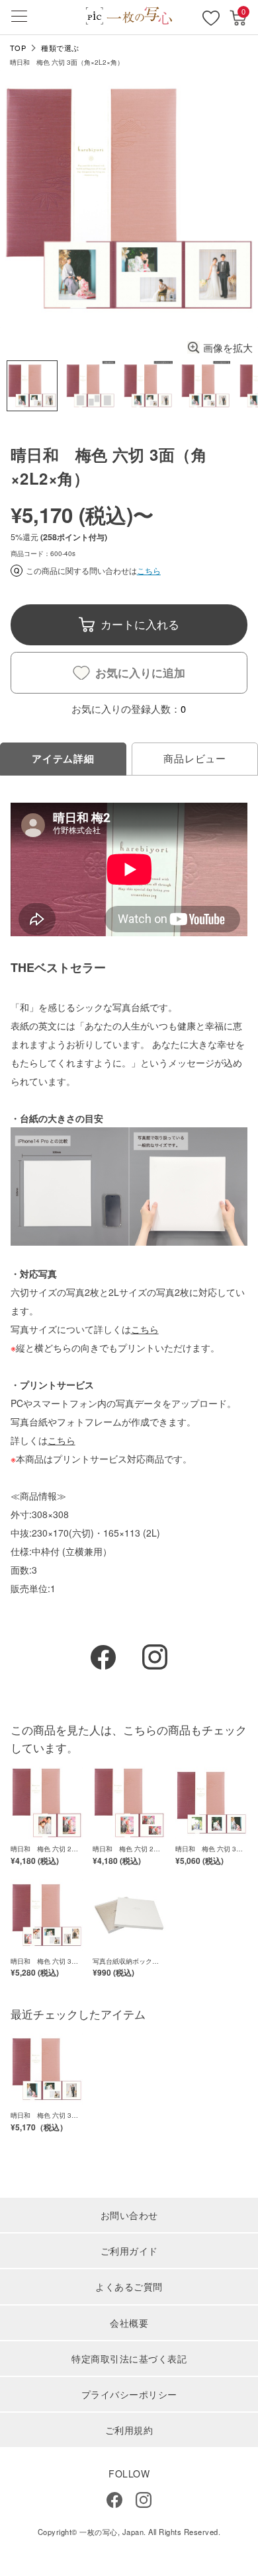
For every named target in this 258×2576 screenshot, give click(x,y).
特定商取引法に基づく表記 (129, 2358)
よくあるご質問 (129, 2286)
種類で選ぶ (60, 48)
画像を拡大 (228, 347)
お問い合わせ (129, 2215)
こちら (149, 571)
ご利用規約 (129, 2430)
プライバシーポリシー (129, 2394)
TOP (18, 48)
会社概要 (129, 2323)
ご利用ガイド (129, 2251)
